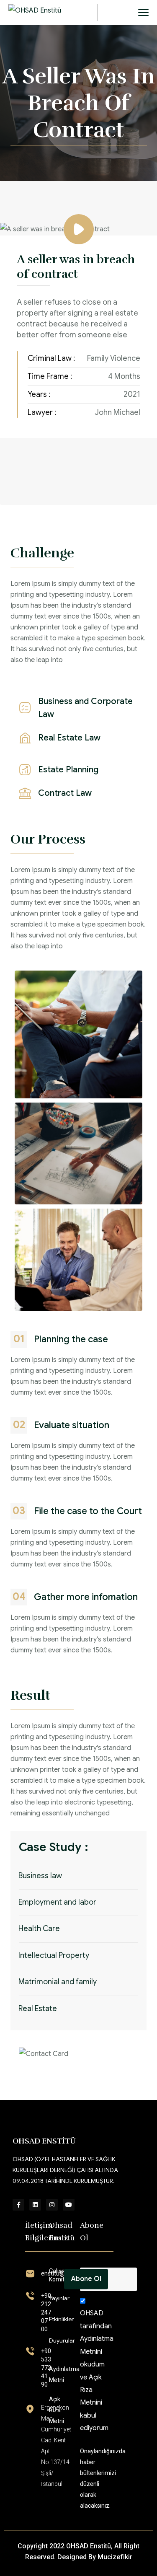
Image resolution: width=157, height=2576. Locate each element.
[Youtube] (69, 2205)
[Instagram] (52, 2205)
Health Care (39, 1929)
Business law (40, 1876)
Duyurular (62, 2340)
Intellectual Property (54, 1955)
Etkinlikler (61, 2319)
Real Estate (38, 2009)
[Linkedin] (35, 2205)
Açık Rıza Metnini (91, 2390)
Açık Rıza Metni (57, 2410)
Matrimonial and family (58, 1982)
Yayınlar (59, 2298)
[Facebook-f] (18, 2205)
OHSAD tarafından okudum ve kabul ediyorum (97, 2371)
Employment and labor (57, 1902)
